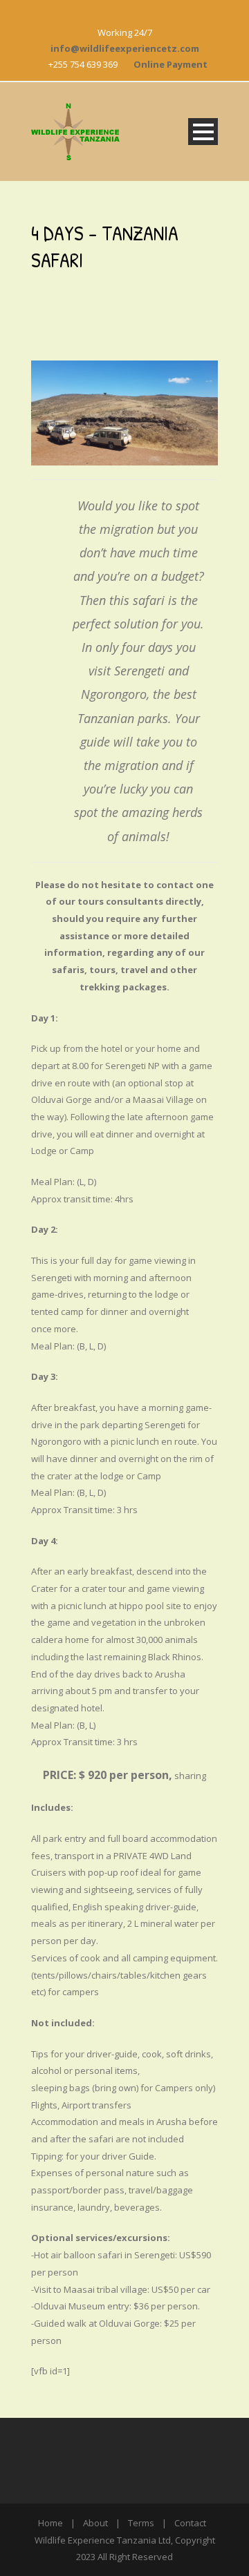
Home (50, 2523)
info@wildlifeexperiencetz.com (125, 48)
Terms (141, 2523)
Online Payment (170, 64)
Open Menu (203, 132)
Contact (190, 2523)
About (95, 2523)
